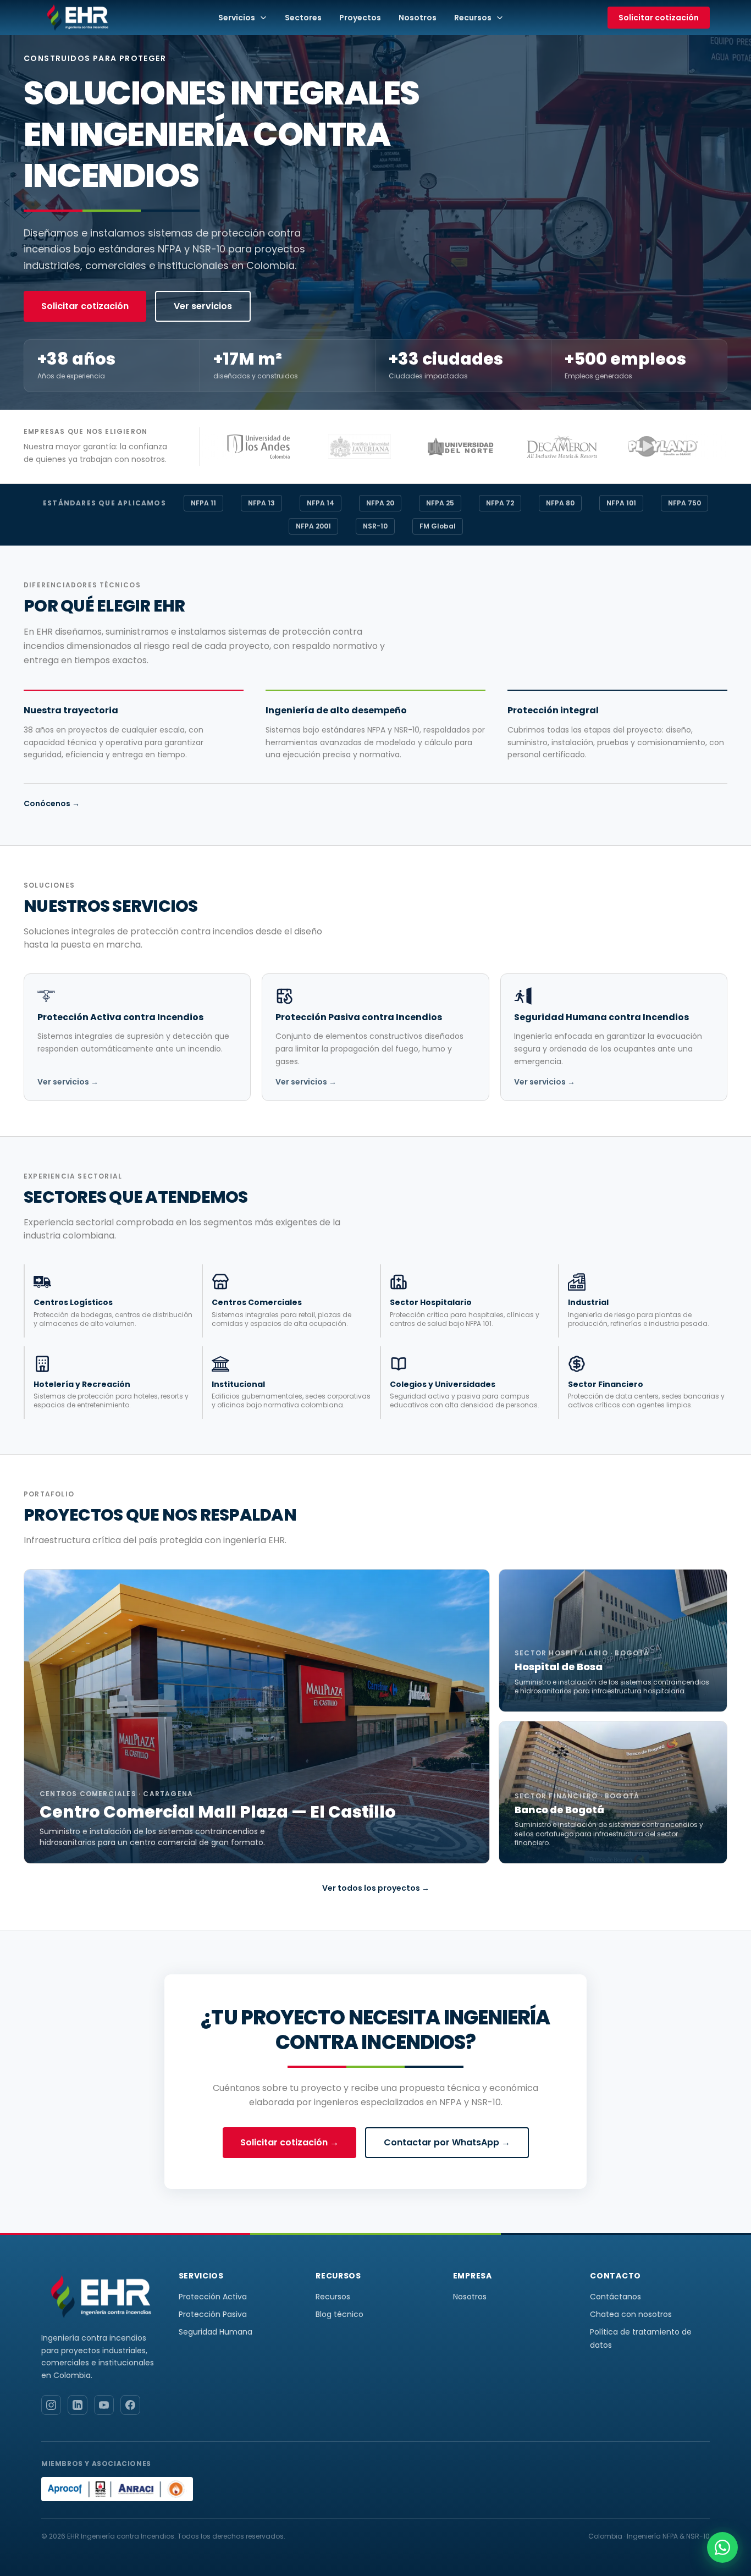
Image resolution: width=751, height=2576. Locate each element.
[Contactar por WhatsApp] (722, 2547)
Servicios (237, 18)
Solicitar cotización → (289, 2142)
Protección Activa (213, 2297)
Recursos (473, 18)
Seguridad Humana (216, 2332)
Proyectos (360, 18)
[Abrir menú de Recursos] (503, 18)
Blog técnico (339, 2314)
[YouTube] (104, 2405)
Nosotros (418, 18)
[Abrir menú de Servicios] (267, 18)
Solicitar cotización (659, 18)
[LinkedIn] (78, 2405)
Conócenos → (52, 803)
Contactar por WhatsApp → (447, 2142)
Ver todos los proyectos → (376, 1888)
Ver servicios (203, 306)
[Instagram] (51, 2405)
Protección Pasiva (213, 2314)
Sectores (303, 18)
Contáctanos (615, 2297)
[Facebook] (130, 2405)
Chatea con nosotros (631, 2314)
